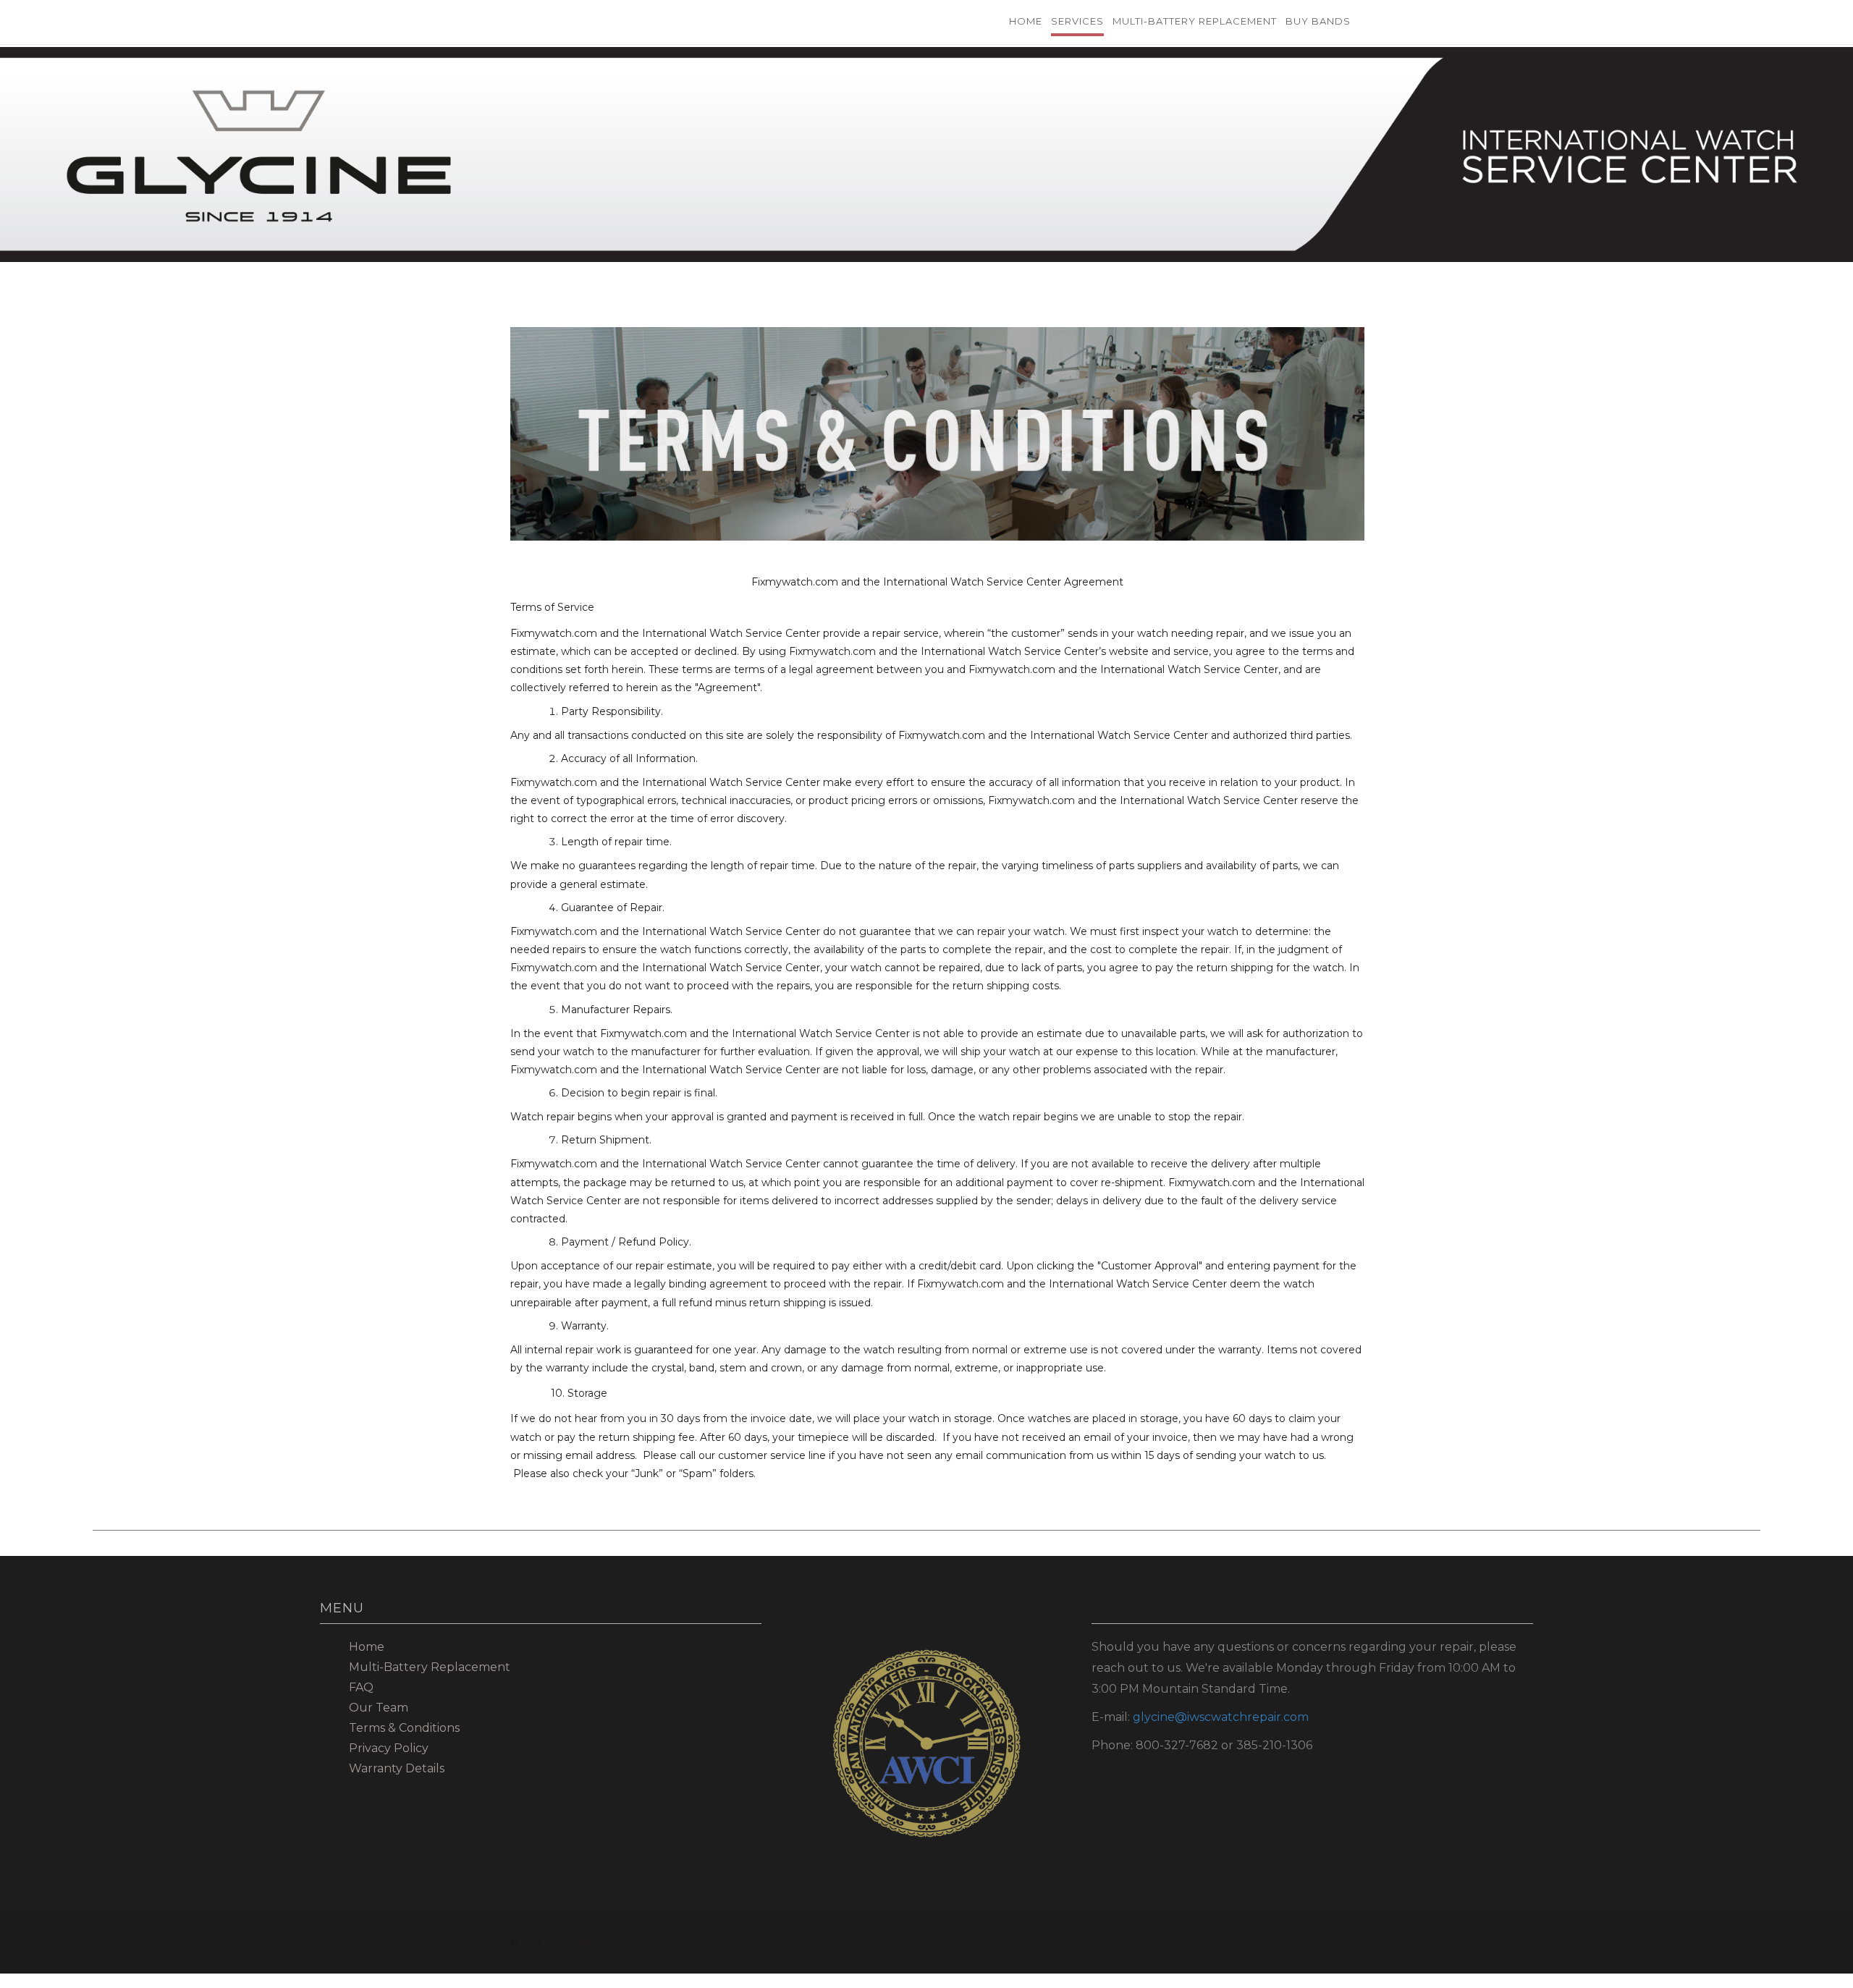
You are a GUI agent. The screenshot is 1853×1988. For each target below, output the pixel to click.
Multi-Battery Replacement (1195, 21)
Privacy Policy (389, 1748)
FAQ (361, 1687)
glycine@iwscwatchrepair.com (1221, 1717)
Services (1077, 21)
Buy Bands (1318, 21)
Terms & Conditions (404, 1728)
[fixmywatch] (601, 18)
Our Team (379, 1708)
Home (1026, 21)
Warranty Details (397, 1768)
